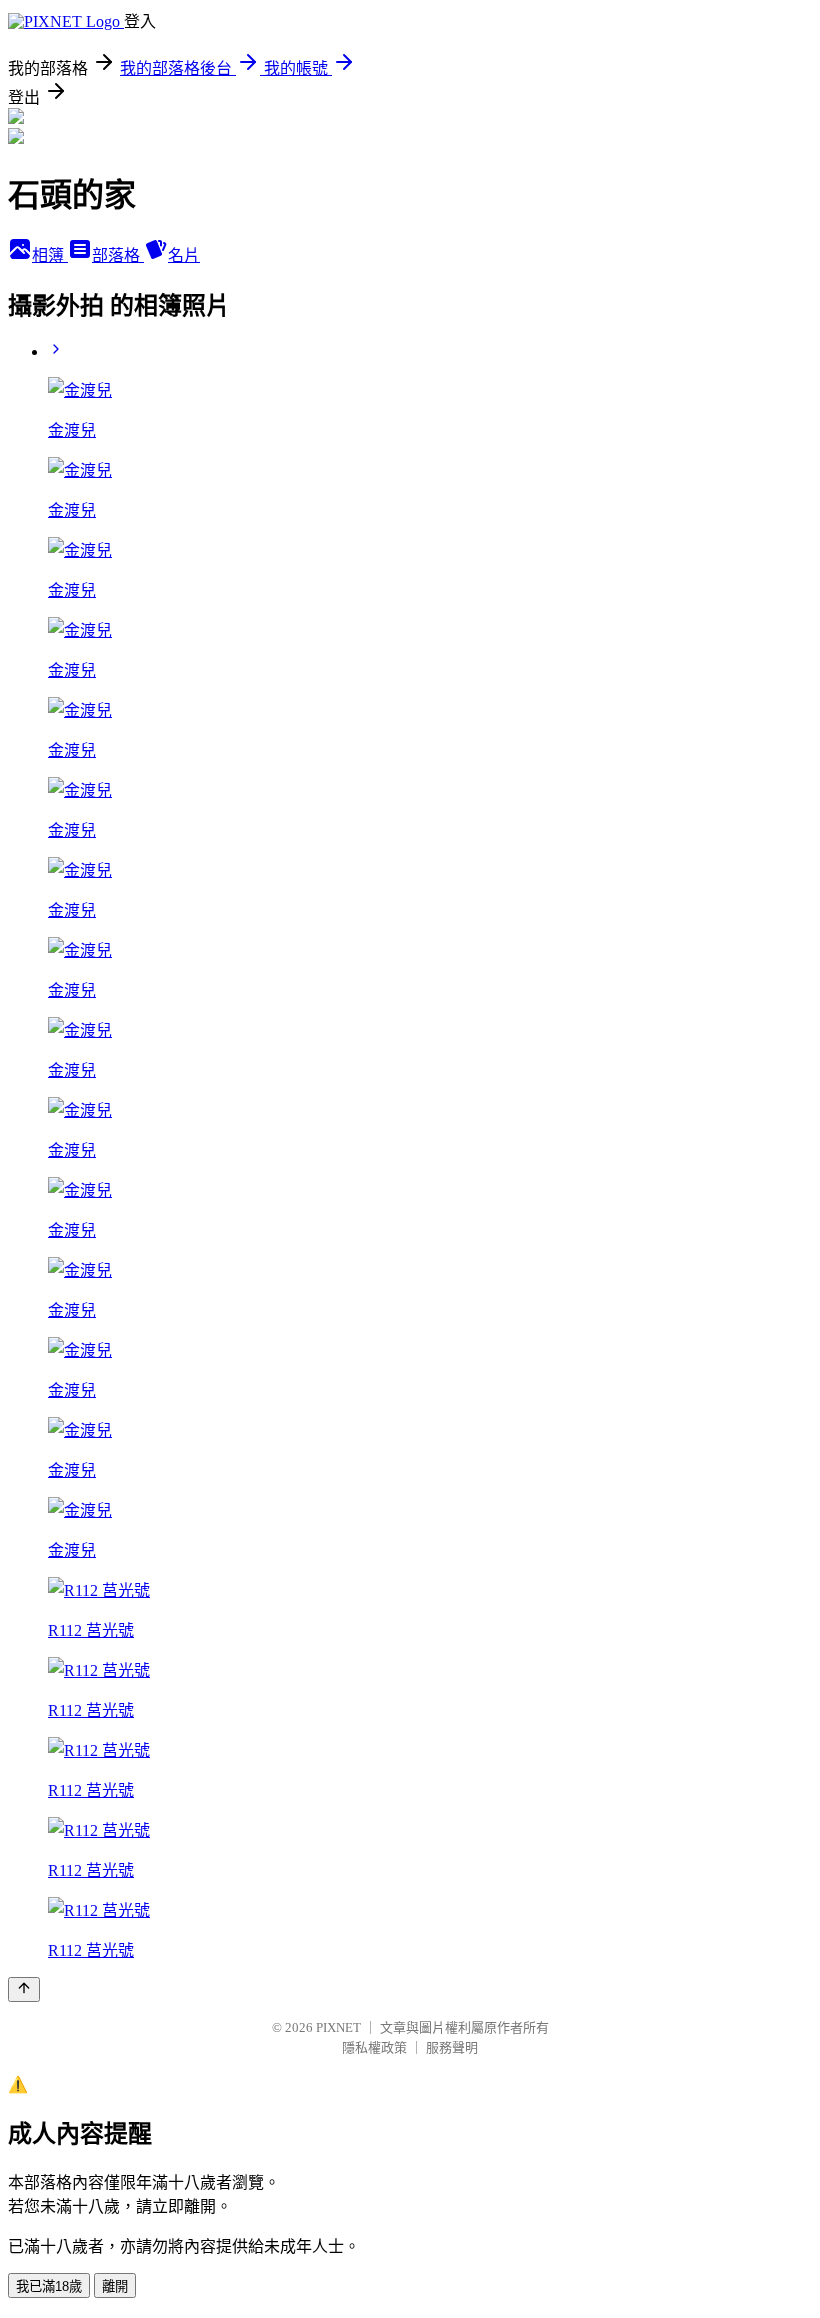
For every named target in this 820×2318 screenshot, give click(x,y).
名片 (184, 255)
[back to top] (24, 1989)
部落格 (118, 255)
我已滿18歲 (49, 2286)
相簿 (50, 255)
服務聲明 (452, 2047)
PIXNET (338, 2027)
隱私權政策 (374, 2047)
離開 (115, 2286)
